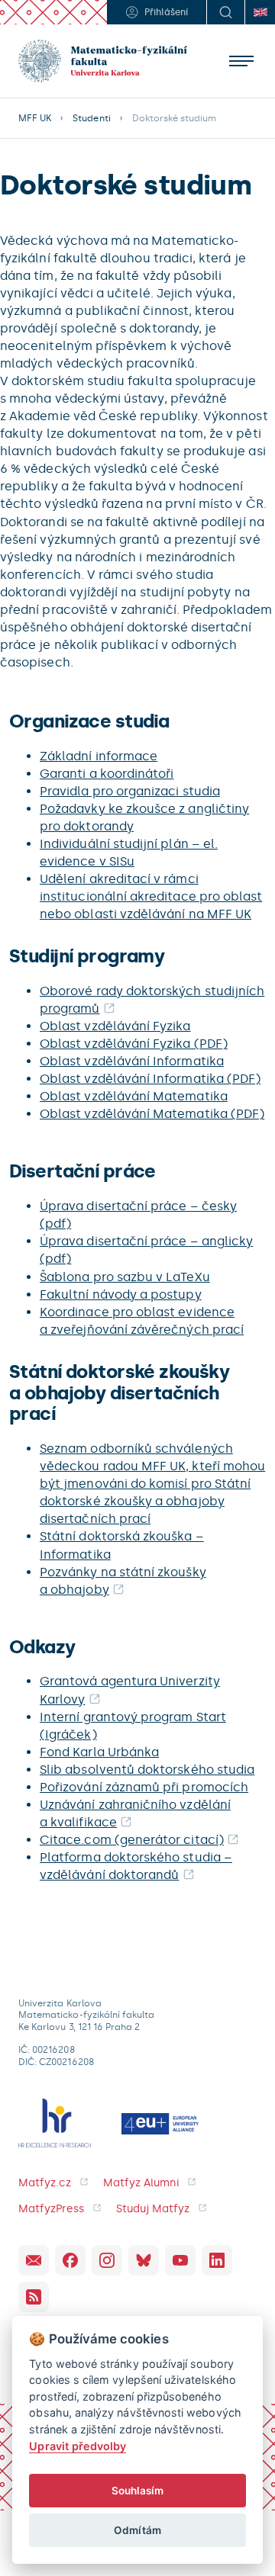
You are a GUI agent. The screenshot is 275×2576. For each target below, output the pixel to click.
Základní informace (99, 756)
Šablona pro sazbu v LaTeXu (125, 1277)
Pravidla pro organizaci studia (130, 791)
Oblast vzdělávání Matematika (134, 1096)
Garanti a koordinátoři (107, 774)
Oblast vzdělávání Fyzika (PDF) (134, 1044)
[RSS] (34, 2297)
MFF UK (35, 118)
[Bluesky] (144, 2260)
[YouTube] (180, 2260)
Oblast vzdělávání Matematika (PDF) (152, 1114)
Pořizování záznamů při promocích (144, 1787)
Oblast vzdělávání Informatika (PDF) (150, 1079)
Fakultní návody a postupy (121, 1294)
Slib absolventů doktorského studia (147, 1770)
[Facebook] (70, 2260)
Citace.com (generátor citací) (132, 1840)
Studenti (91, 118)
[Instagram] (107, 2260)
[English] (260, 12)
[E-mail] (34, 2260)
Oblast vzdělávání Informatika (132, 1061)
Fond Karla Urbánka (99, 1752)
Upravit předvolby (78, 2446)
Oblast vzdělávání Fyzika (115, 1026)
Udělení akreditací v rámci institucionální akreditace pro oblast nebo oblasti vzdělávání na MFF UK (151, 896)
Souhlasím (138, 2491)
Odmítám (137, 2530)
